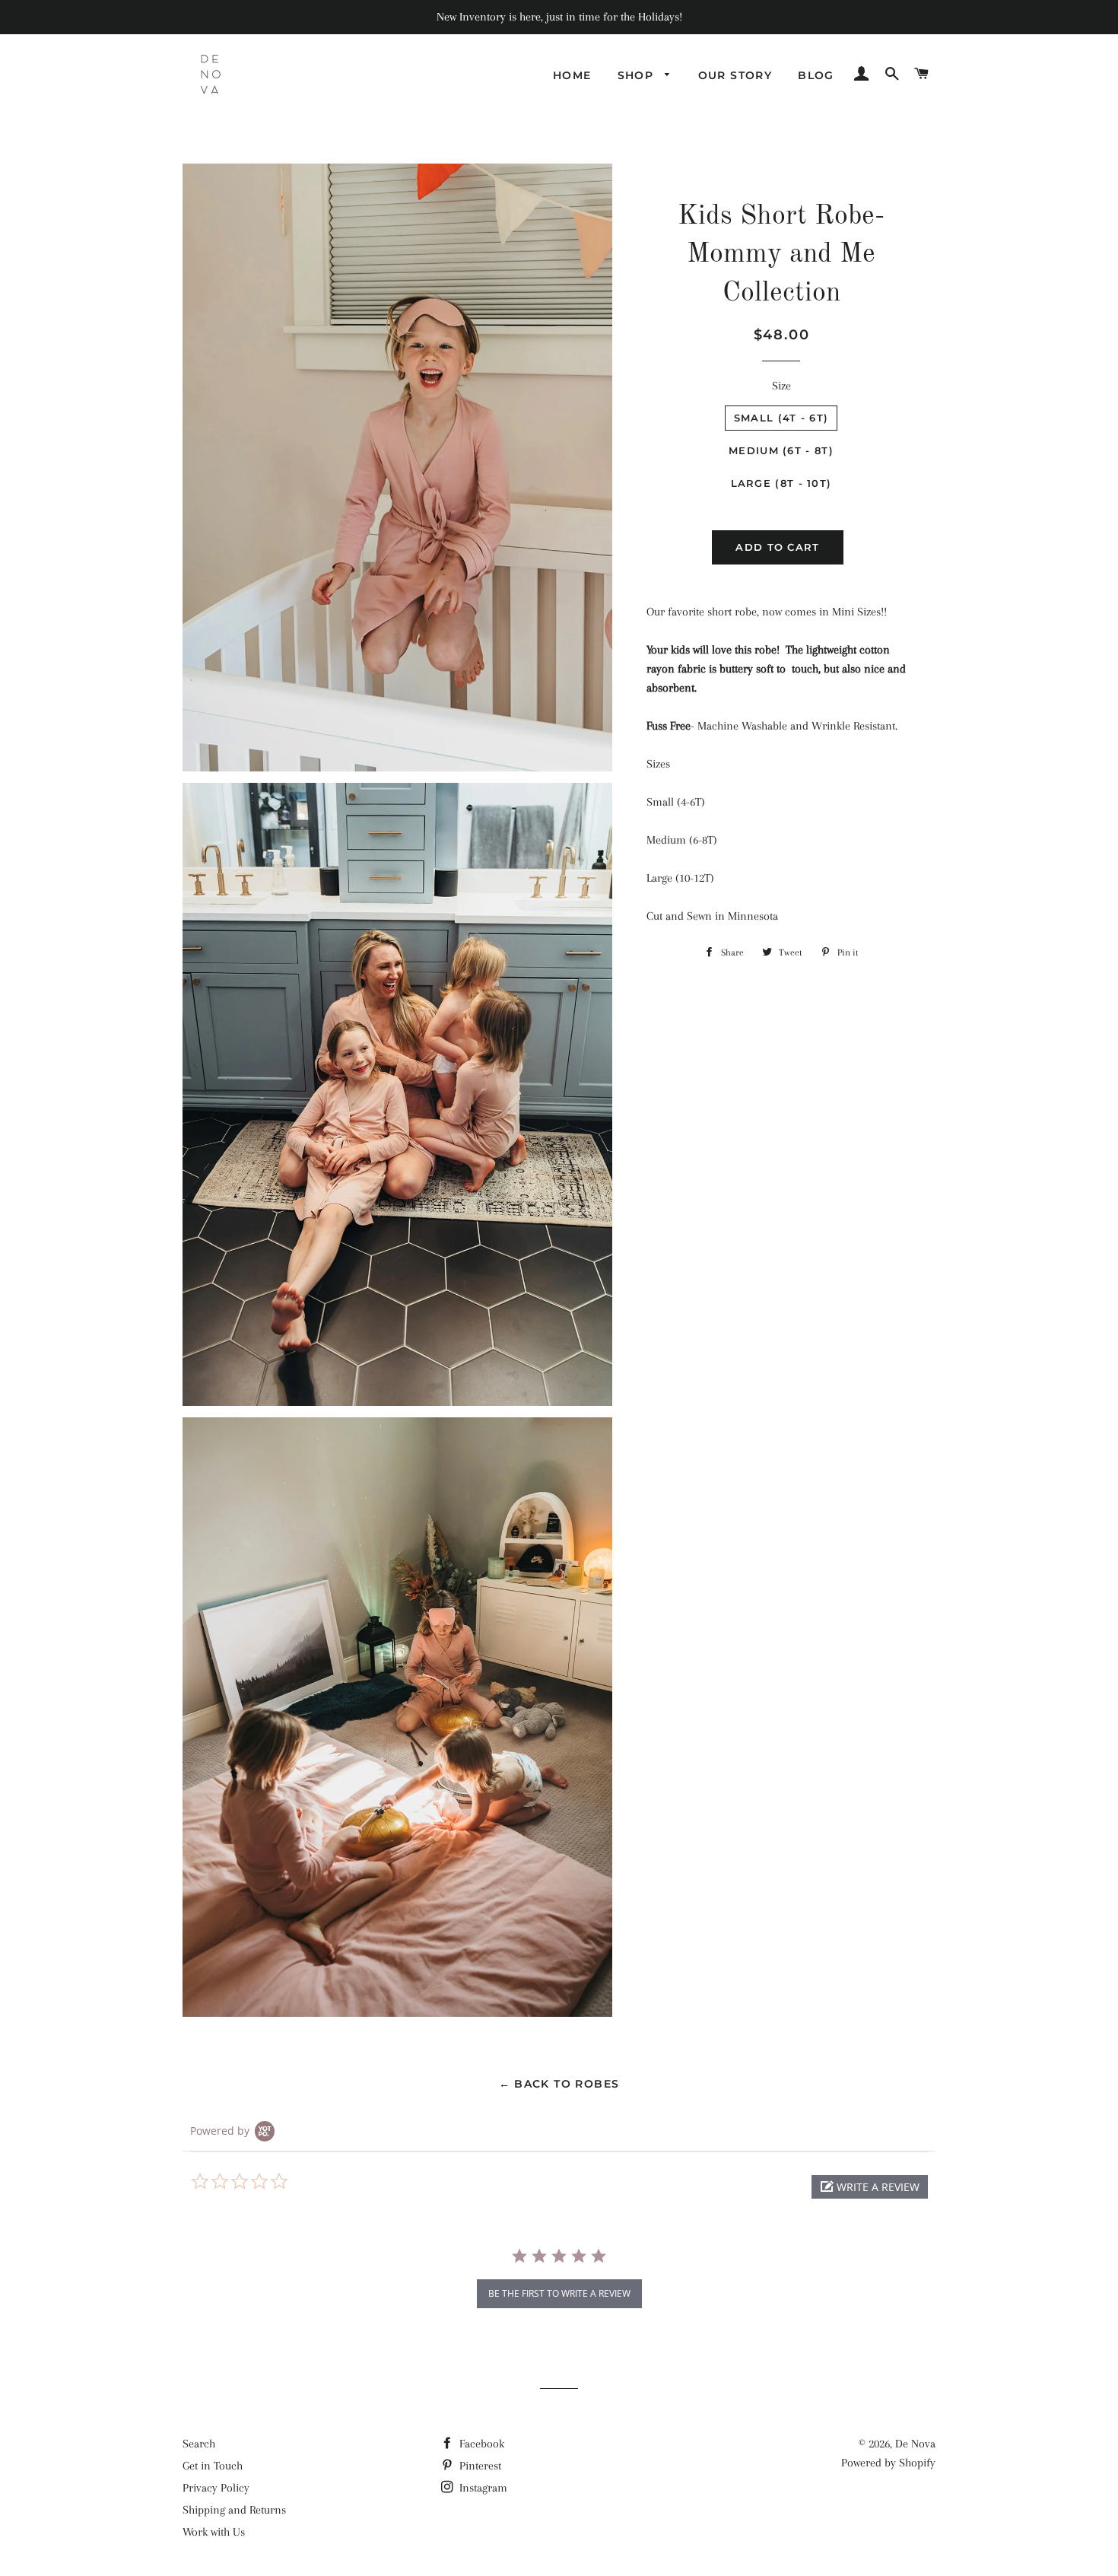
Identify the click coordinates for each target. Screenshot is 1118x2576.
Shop (638, 75)
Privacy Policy (216, 2488)
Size (781, 386)
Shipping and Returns (234, 2510)
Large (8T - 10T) (781, 483)
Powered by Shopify (888, 2463)
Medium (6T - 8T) (781, 450)
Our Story (735, 75)
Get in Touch (213, 2466)
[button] (870, 2187)
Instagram (482, 2488)
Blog (816, 75)
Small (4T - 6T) (781, 418)
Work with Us (214, 2532)
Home (572, 75)
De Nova (915, 2444)
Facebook (480, 2444)
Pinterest (479, 2466)
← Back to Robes (559, 2084)
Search (199, 2444)
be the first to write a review (559, 2293)
